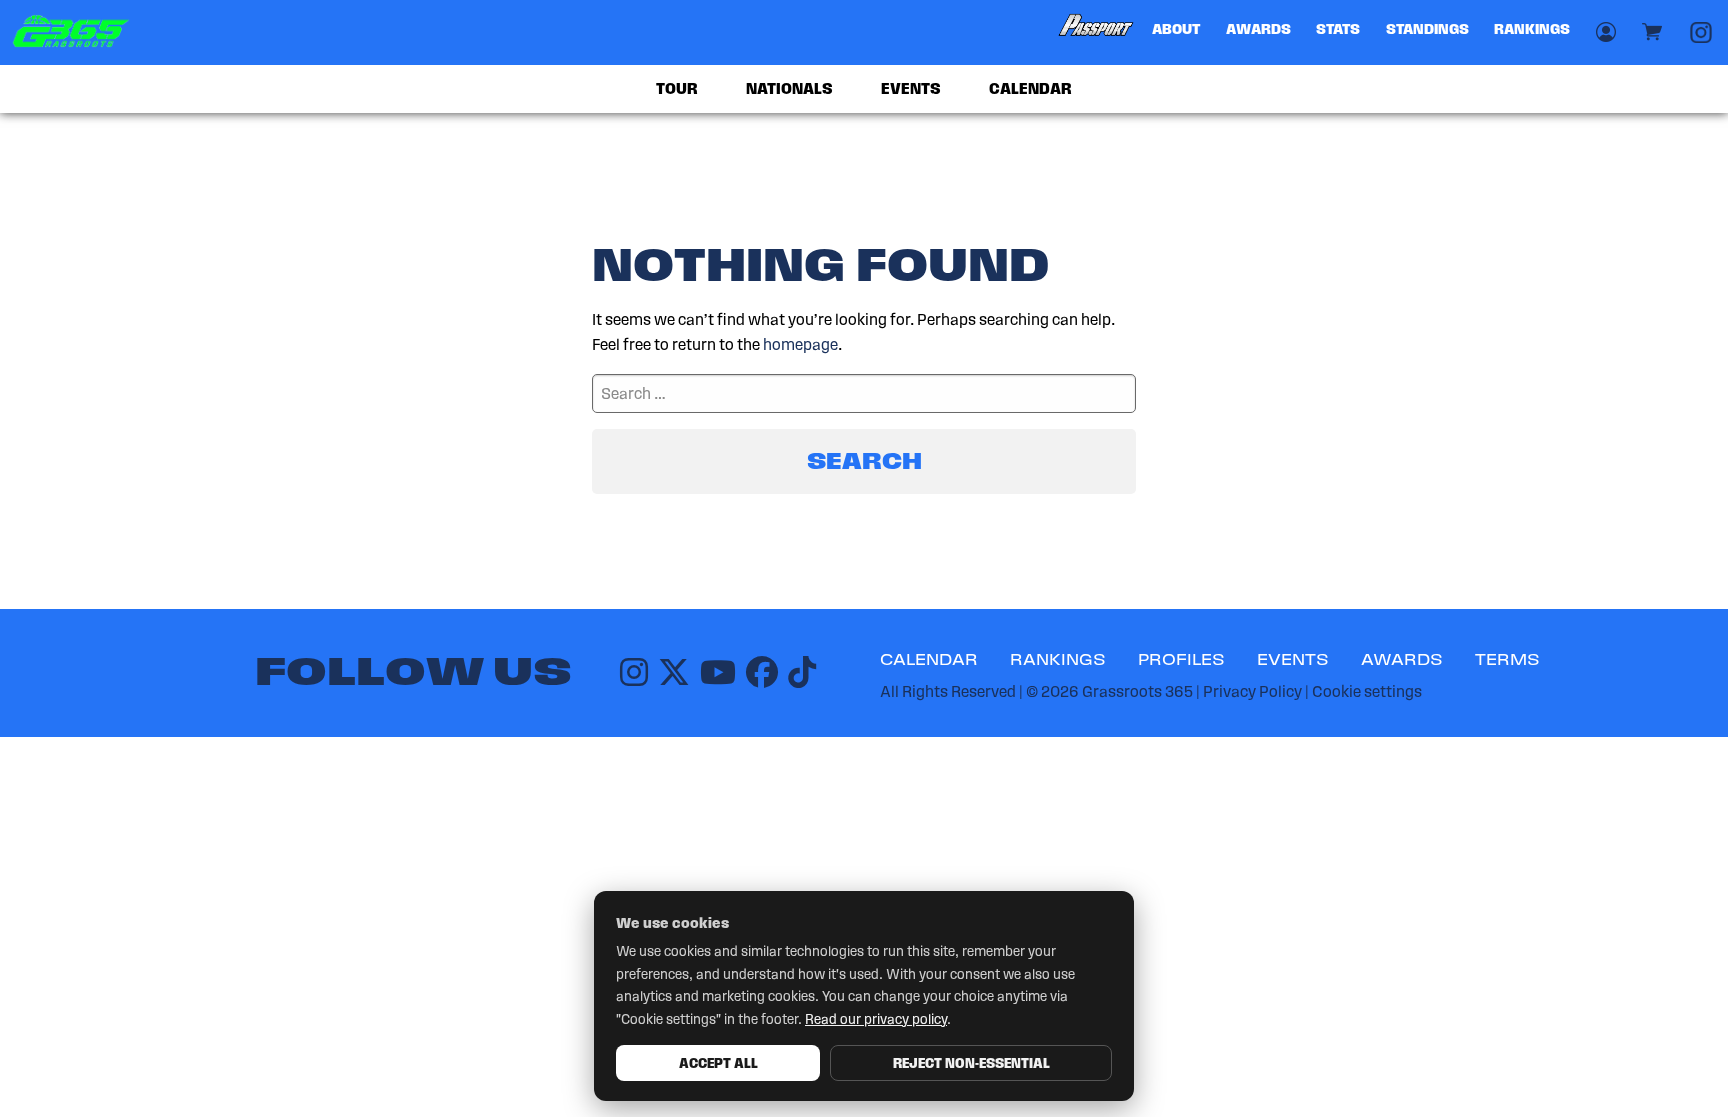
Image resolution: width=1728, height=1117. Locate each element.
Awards (1258, 29)
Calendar (1030, 88)
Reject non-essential (971, 1063)
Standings (1427, 29)
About (1176, 29)
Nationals (789, 88)
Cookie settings (1367, 691)
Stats (1338, 29)
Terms (1507, 659)
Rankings (1532, 29)
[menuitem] (1097, 32)
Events (911, 88)
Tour (677, 88)
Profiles (1181, 659)
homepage (800, 344)
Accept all (718, 1063)
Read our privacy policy (876, 1019)
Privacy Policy (1252, 691)
